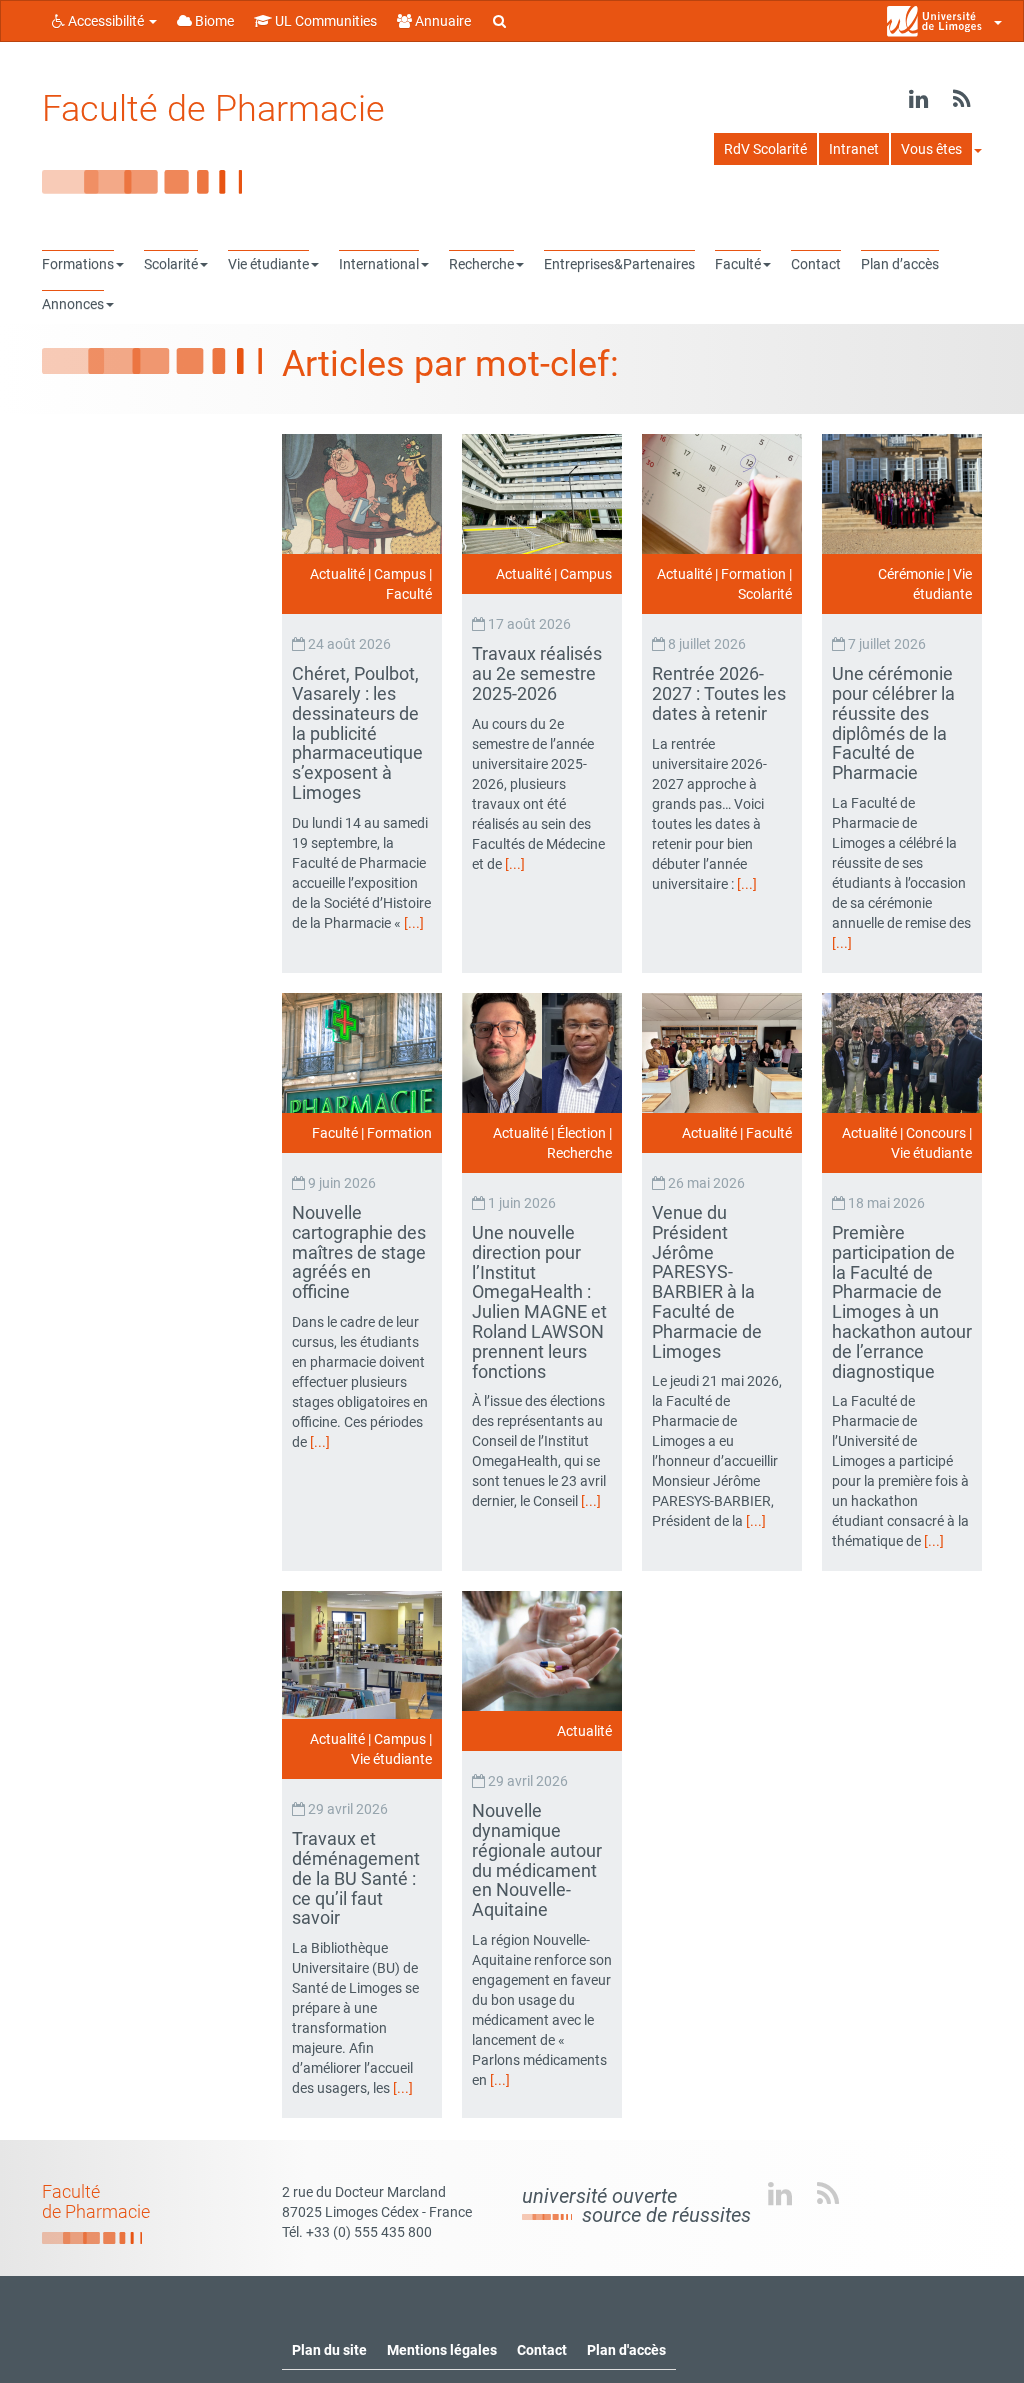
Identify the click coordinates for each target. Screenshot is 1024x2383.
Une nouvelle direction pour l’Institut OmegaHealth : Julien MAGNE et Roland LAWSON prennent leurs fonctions (539, 1302)
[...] (414, 923)
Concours (936, 1133)
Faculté (409, 594)
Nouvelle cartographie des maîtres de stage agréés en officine (359, 1252)
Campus (400, 574)
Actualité (337, 574)
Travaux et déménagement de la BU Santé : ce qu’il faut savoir (356, 1878)
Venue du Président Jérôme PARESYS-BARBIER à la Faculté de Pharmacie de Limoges (707, 1282)
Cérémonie (911, 574)
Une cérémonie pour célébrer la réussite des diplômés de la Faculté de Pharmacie (893, 723)
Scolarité (765, 594)
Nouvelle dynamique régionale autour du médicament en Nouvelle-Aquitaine (537, 1860)
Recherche (579, 1153)
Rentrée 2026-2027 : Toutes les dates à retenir (719, 693)
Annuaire (441, 21)
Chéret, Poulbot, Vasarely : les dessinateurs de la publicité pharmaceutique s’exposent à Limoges (357, 733)
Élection (581, 1133)
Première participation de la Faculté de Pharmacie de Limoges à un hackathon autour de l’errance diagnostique (902, 1302)
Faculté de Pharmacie (213, 109)
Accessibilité (106, 21)
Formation (753, 574)
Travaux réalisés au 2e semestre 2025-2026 (537, 673)
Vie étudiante (931, 1153)
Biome (213, 21)
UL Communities (324, 21)
